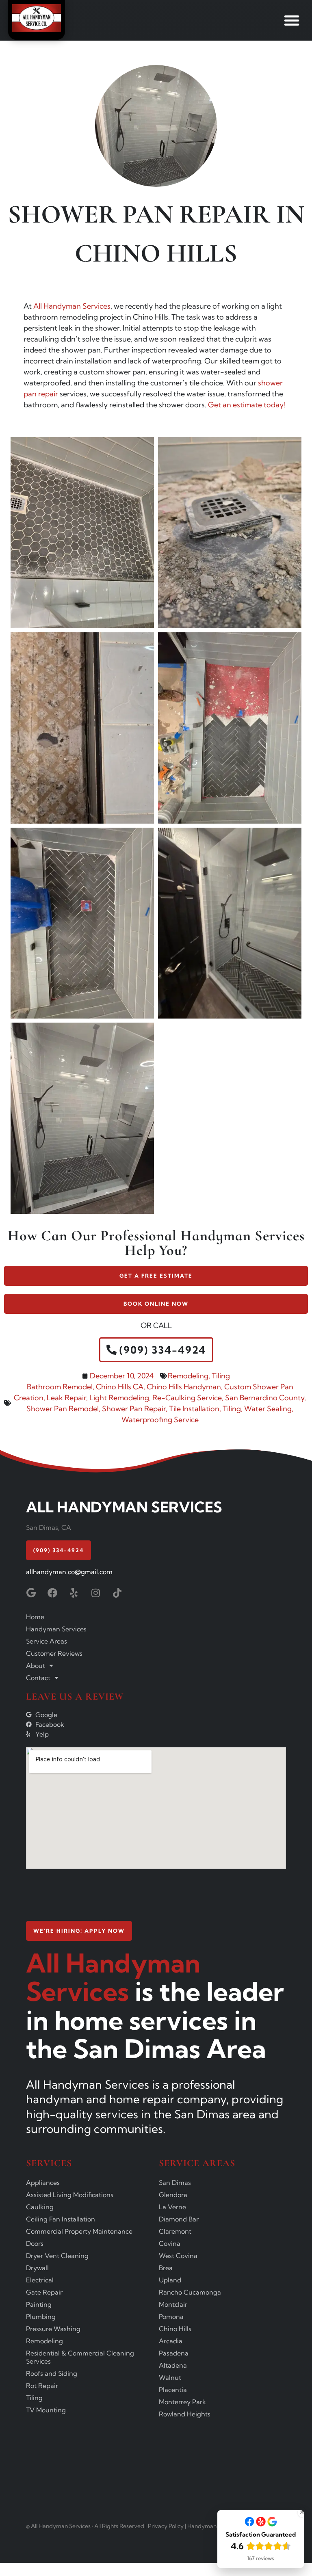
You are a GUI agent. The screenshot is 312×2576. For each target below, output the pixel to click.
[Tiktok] (117, 1593)
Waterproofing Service (160, 1420)
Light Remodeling (119, 1398)
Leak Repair (66, 1398)
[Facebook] (52, 1593)
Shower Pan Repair (134, 1409)
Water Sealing (268, 1409)
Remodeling (188, 1376)
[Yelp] (74, 1593)
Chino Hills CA (120, 1387)
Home (35, 1617)
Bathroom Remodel (60, 1387)
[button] (292, 20)
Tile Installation (194, 1409)
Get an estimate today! (247, 405)
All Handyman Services (72, 306)
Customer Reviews (54, 1653)
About (36, 1665)
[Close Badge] (302, 2512)
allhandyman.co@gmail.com (69, 1572)
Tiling (221, 1376)
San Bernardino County (265, 1398)
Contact (38, 1678)
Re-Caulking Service (187, 1398)
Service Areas (47, 1641)
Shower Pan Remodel (63, 1409)
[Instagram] (95, 1593)
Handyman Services (56, 1629)
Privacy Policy (166, 2526)
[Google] (31, 1593)
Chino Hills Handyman (184, 1387)
